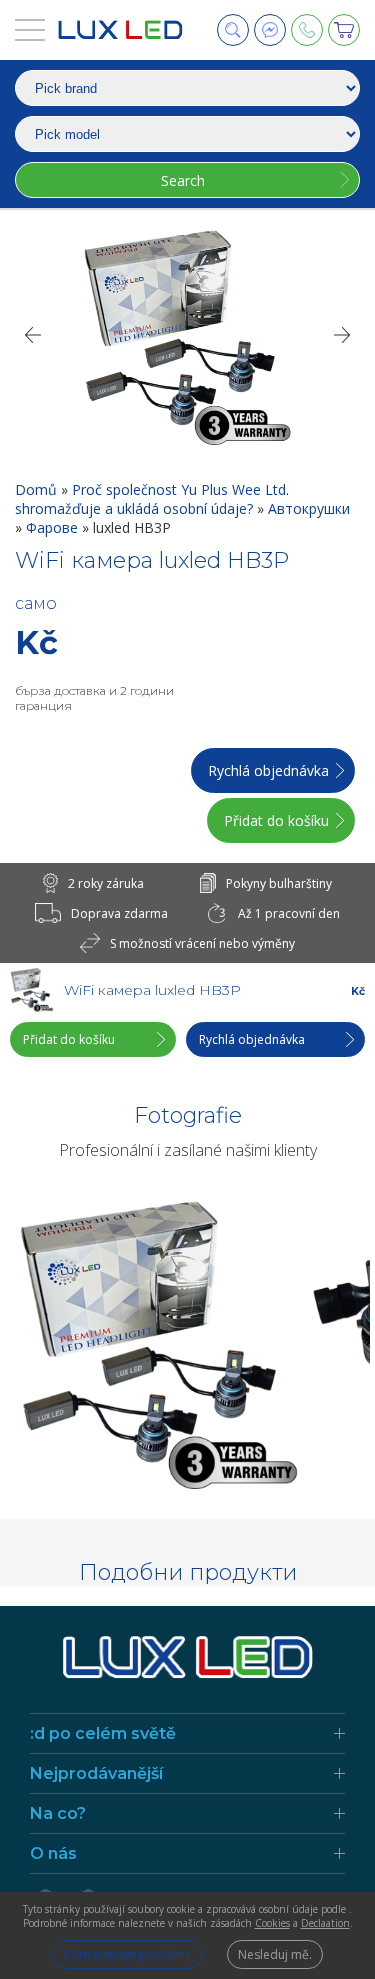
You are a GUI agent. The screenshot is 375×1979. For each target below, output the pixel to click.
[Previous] (32, 335)
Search (183, 180)
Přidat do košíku (276, 820)
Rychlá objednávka (268, 770)
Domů (38, 489)
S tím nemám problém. (127, 1954)
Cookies (272, 1923)
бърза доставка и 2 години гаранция (94, 698)
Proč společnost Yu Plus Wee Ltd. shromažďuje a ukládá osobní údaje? (152, 499)
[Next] (343, 335)
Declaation (325, 1923)
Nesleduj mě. (275, 1954)
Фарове (54, 527)
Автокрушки (309, 508)
